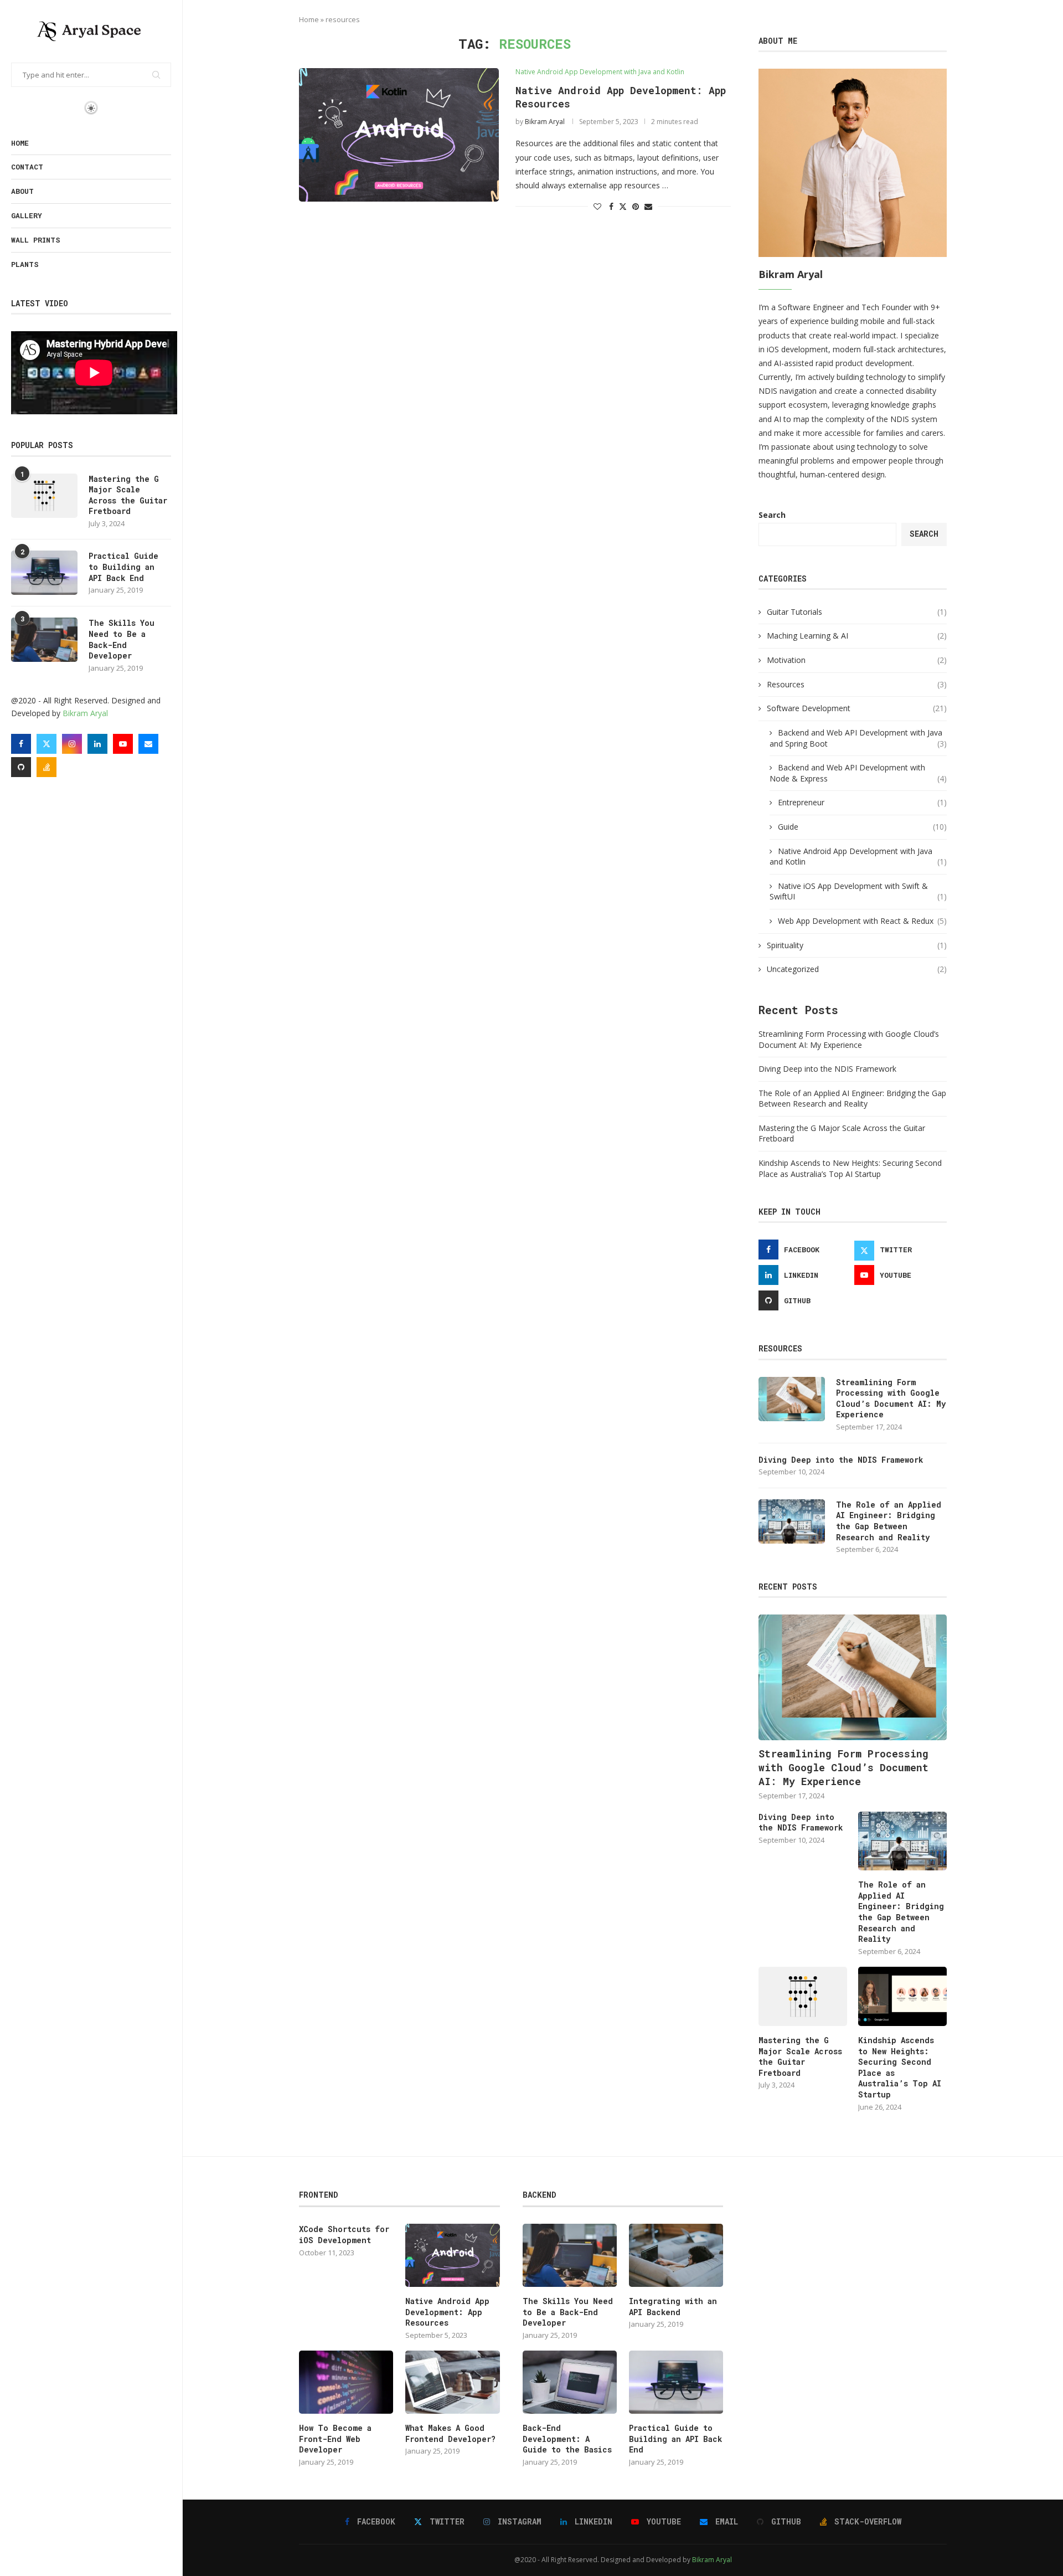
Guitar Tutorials (857, 612)
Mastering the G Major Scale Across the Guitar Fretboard (128, 495)
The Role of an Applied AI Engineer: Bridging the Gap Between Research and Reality (852, 1099)
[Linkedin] (97, 744)
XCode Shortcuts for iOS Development (344, 2235)
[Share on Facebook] (611, 206)
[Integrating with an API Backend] (676, 2255)
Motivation (857, 660)
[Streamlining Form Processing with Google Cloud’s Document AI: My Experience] (792, 1399)
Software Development (857, 708)
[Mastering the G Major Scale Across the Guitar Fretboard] (44, 496)
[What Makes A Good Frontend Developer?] (452, 2382)
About (22, 191)
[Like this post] (597, 206)
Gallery (27, 215)
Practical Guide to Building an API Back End (123, 567)
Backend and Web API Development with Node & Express (858, 773)
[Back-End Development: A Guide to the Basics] (570, 2382)
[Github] (21, 767)
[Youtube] (123, 744)
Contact (27, 167)
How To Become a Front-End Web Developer (335, 2439)
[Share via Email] (648, 206)
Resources (857, 684)
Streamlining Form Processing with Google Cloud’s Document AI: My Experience (849, 1039)
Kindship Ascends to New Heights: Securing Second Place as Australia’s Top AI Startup (850, 1168)
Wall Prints (36, 240)
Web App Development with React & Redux (862, 921)
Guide (862, 827)
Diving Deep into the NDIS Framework (827, 1069)
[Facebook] (21, 744)
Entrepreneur (862, 802)
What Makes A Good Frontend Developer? (450, 2433)
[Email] (148, 744)
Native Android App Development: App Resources (447, 2312)
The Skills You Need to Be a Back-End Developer (122, 639)
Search (772, 515)
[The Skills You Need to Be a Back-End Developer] (44, 640)
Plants (25, 264)
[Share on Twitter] (623, 206)
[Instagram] (72, 744)
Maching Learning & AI (857, 636)
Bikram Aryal (85, 713)
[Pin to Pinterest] (636, 206)
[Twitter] (47, 744)
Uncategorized (857, 969)
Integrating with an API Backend (673, 2307)
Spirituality (857, 945)
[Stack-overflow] (47, 767)
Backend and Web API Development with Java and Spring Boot (858, 738)
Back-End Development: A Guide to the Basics (567, 2439)
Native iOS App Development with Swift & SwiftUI (858, 891)
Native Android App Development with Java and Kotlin (858, 857)
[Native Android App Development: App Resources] (399, 135)
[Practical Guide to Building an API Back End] (44, 573)
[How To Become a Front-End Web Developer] (346, 2382)
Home (20, 143)
